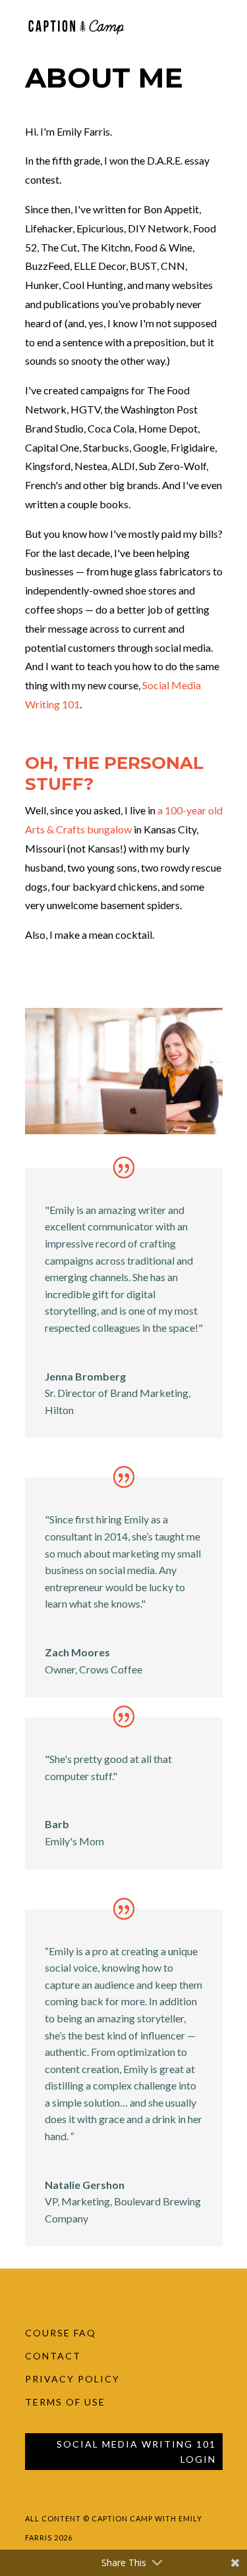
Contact (53, 2356)
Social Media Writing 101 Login (136, 2452)
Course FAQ (61, 2333)
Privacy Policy (72, 2379)
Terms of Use (65, 2402)
